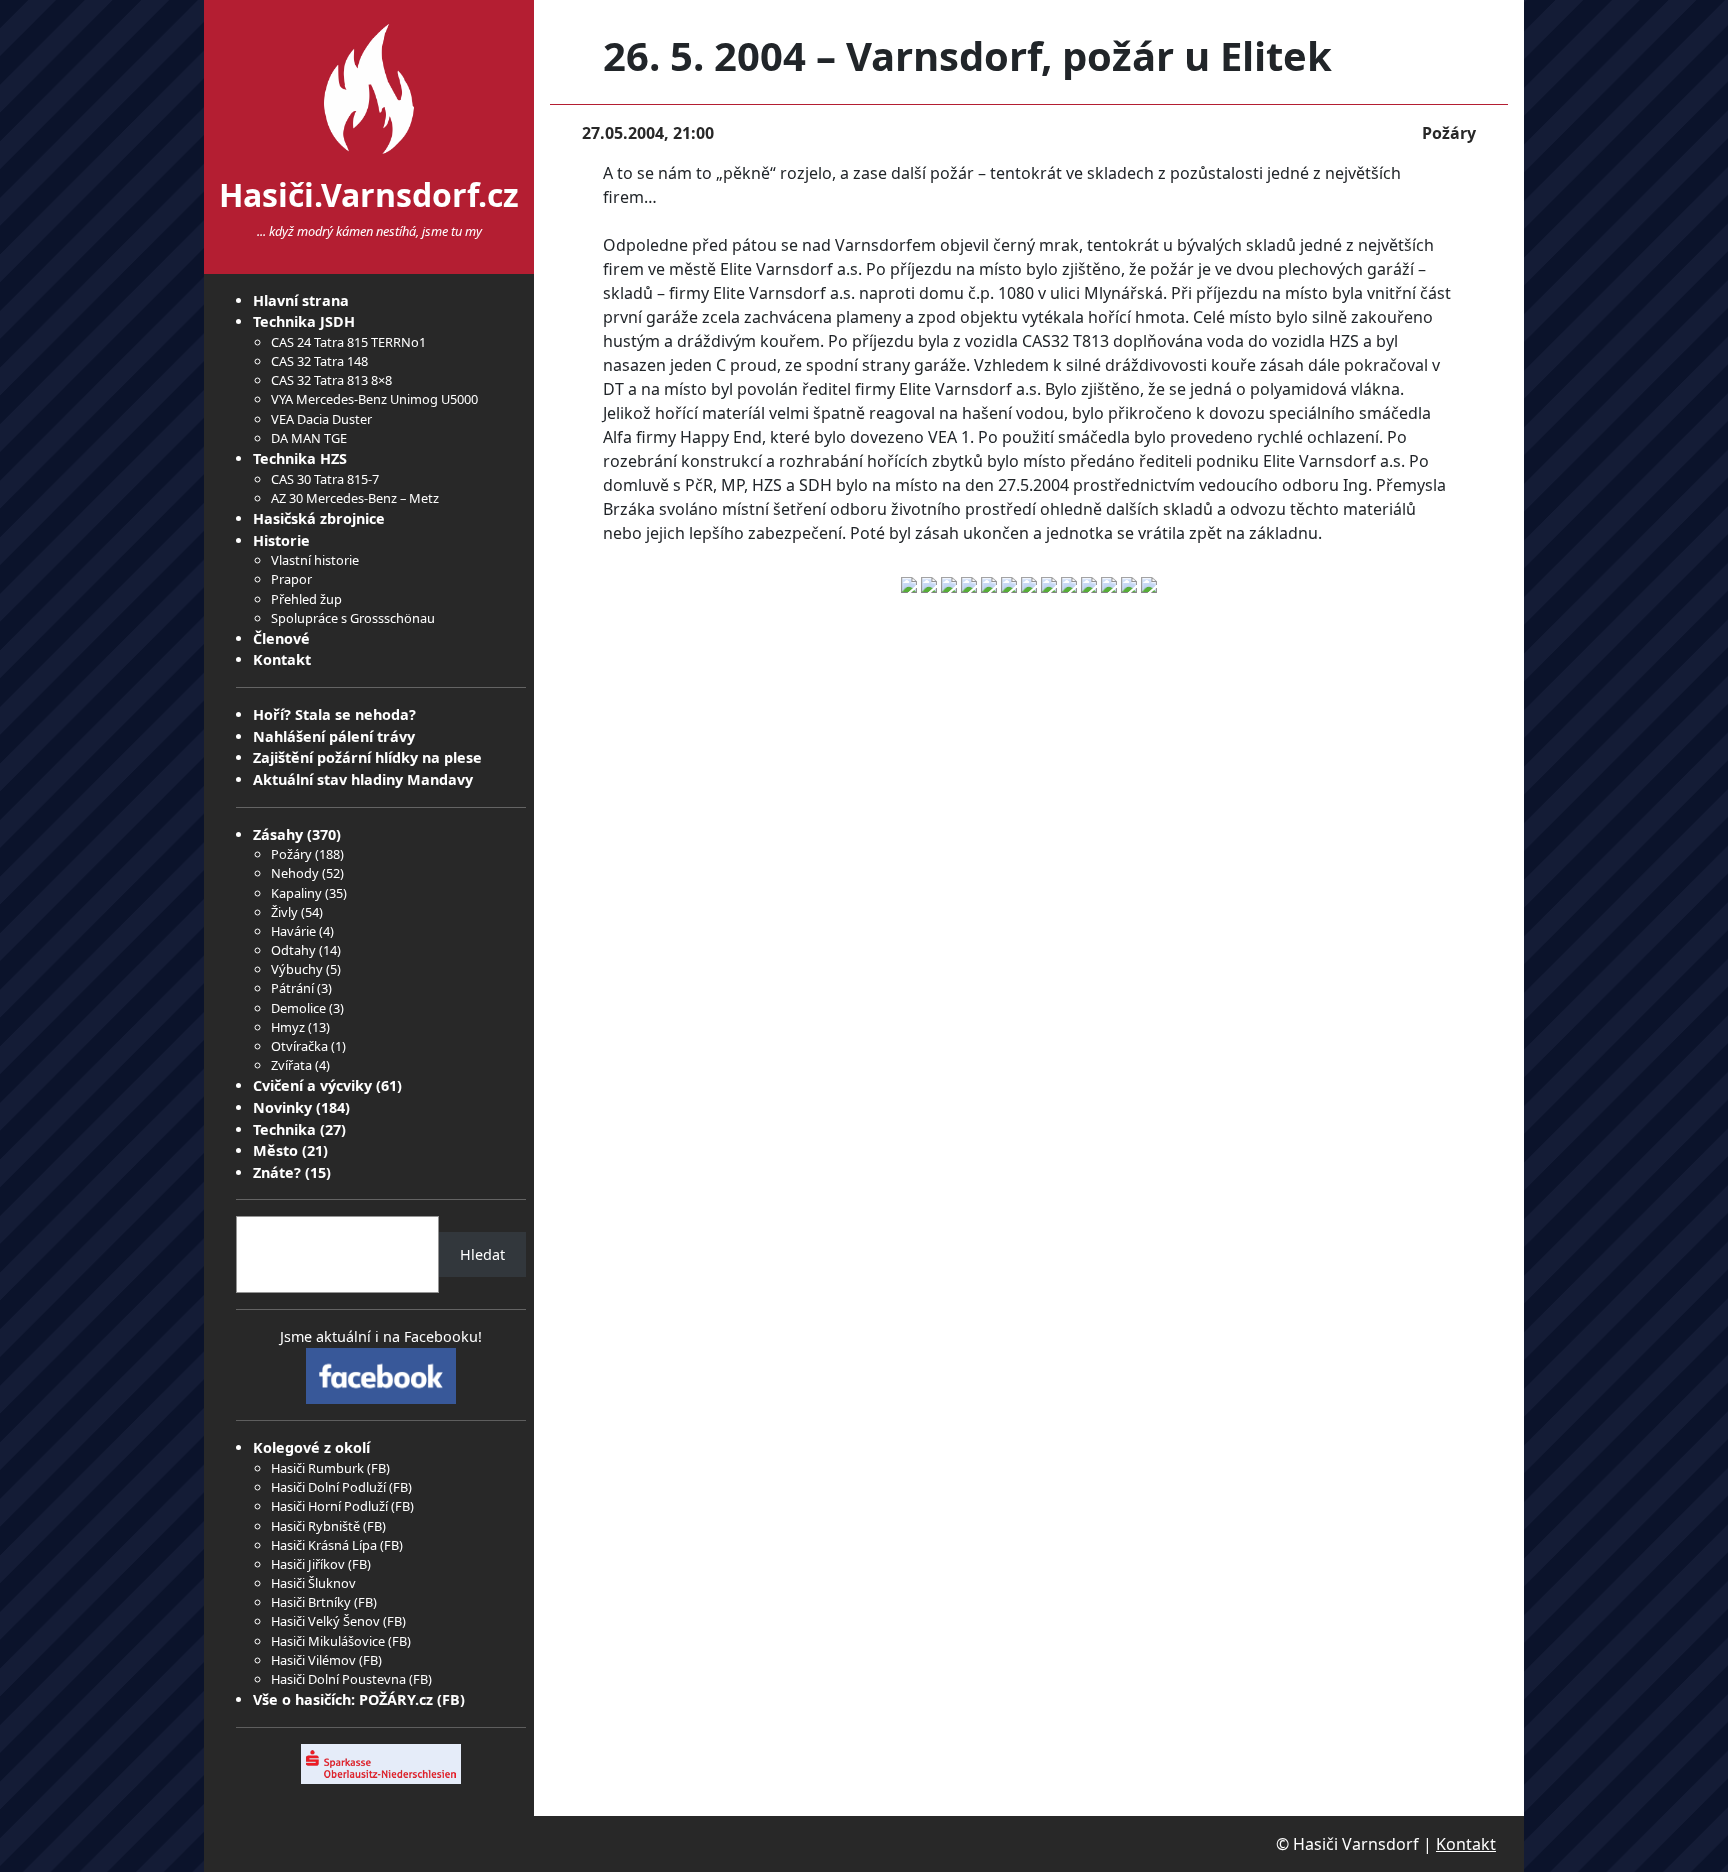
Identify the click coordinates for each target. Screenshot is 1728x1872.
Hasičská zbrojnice (319, 518)
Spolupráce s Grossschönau (353, 618)
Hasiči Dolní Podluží (328, 1487)
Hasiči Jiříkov (308, 1564)
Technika (284, 1129)
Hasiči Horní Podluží (329, 1506)
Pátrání (292, 988)
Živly (284, 912)
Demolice (298, 1008)
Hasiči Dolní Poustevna (338, 1679)
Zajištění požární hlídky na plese (367, 757)
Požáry (291, 854)
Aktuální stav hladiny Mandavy (363, 779)
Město (275, 1150)
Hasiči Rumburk (317, 1468)
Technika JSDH (304, 321)
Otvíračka (299, 1046)
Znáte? (277, 1172)
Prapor (291, 579)
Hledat (482, 1254)
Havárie (293, 931)
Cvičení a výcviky (312, 1085)
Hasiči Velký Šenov (325, 1621)
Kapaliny (296, 893)
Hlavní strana (301, 300)
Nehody (295, 873)
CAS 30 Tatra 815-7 (325, 479)
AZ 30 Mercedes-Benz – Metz (355, 498)
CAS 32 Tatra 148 (319, 361)
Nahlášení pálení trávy (334, 736)
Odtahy (293, 950)
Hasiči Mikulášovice (328, 1641)
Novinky (282, 1107)
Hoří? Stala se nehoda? (334, 714)
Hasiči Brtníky (311, 1602)
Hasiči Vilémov (313, 1660)
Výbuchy (297, 969)
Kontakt (282, 659)
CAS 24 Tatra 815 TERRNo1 (348, 342)
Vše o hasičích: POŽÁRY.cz (343, 1699)
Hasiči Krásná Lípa (324, 1545)
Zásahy (278, 834)
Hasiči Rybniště (315, 1526)
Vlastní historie (315, 560)
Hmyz (288, 1027)
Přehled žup (306, 599)
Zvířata (291, 1065)
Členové (281, 638)
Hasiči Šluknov (313, 1583)
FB (378, 1468)
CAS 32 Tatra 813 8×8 (331, 380)
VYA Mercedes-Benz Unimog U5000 (374, 399)
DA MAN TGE (309, 438)
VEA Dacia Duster (321, 419)
